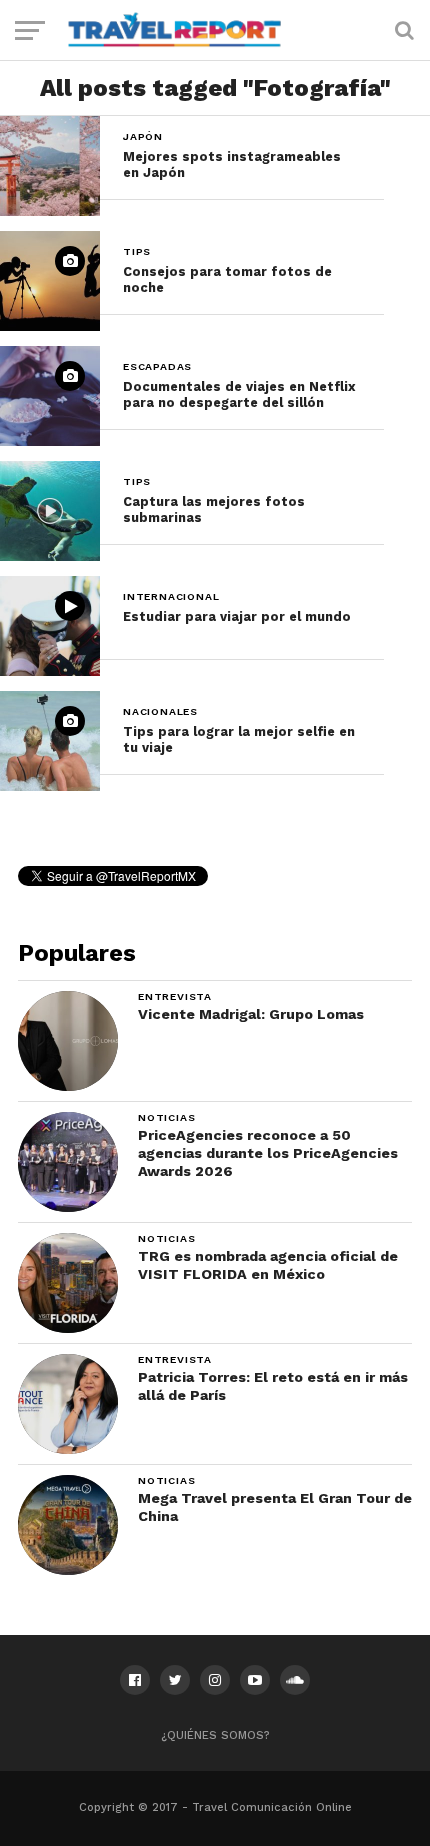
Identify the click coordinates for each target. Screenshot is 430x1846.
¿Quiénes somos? (215, 1735)
